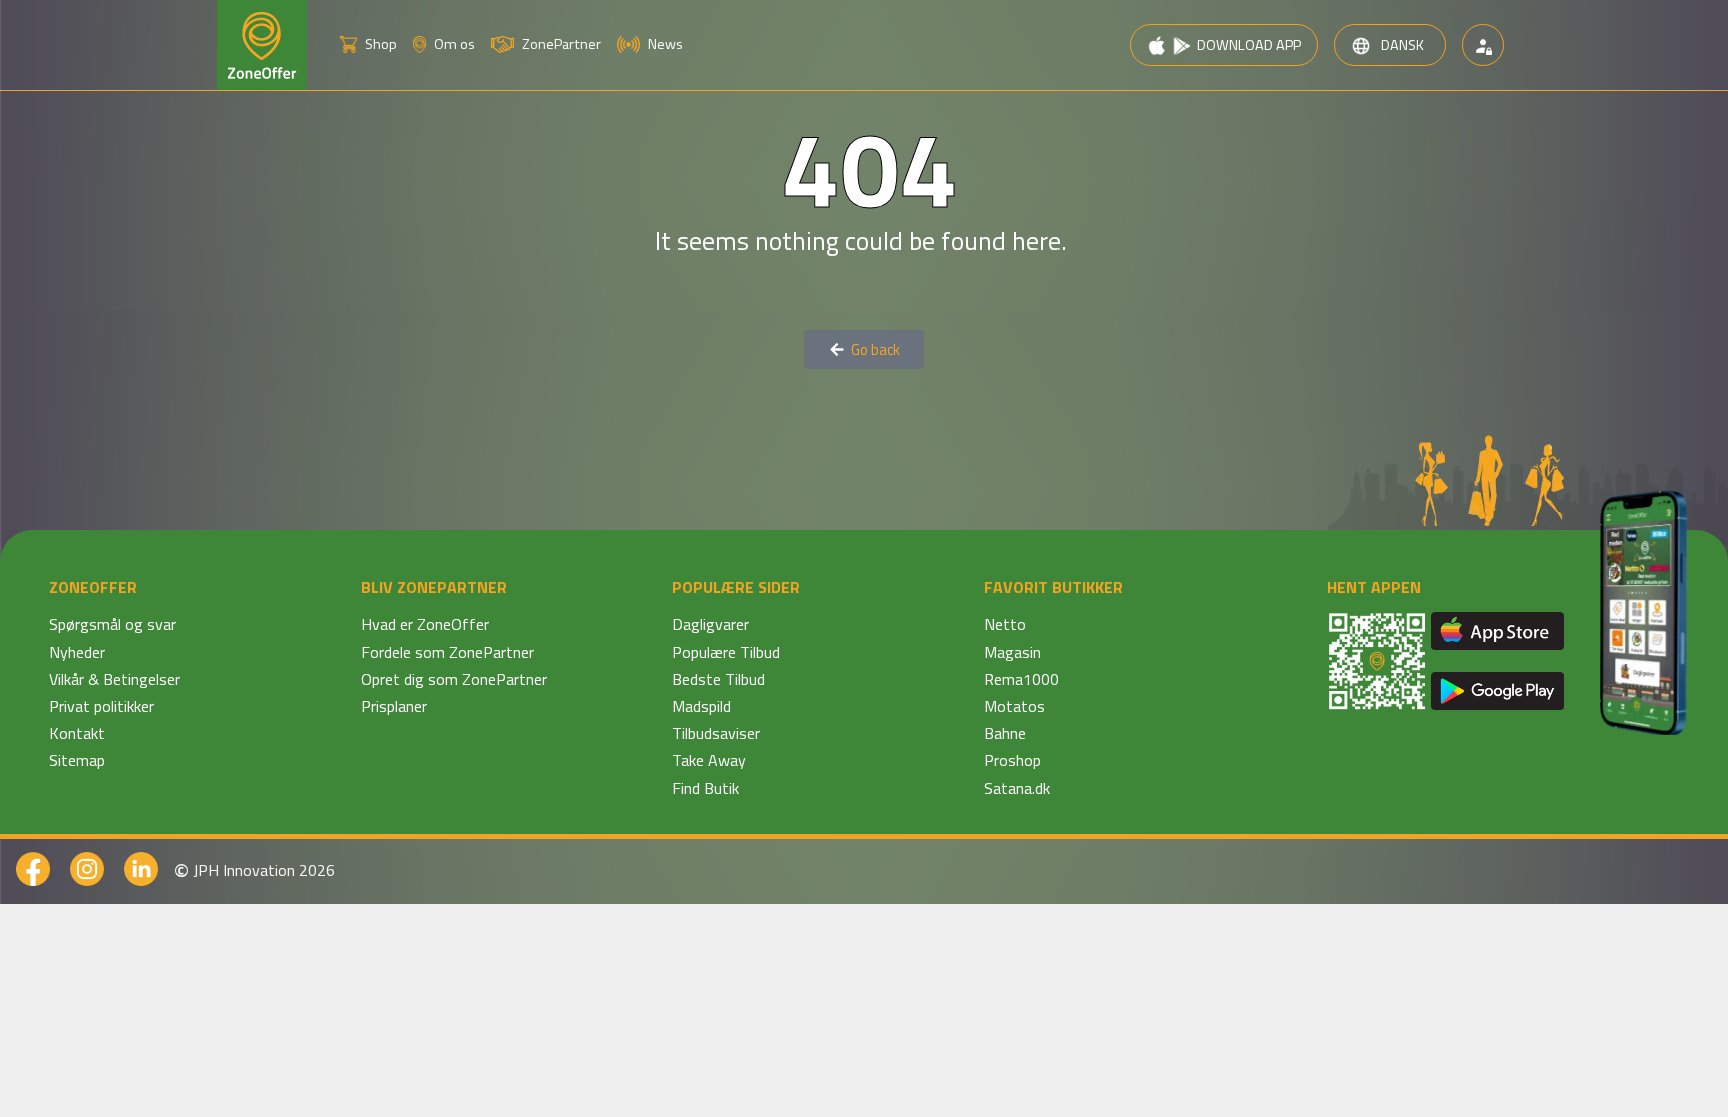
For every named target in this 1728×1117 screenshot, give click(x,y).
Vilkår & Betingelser (114, 679)
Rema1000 (1021, 679)
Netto (1005, 624)
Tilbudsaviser (716, 733)
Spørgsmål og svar (112, 624)
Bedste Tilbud (718, 679)
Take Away (709, 760)
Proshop (1012, 760)
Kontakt (77, 733)
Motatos (1014, 706)
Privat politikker (101, 706)
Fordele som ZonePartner (447, 652)
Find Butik (705, 788)
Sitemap (77, 760)
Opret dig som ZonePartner (454, 679)
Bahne (1005, 733)
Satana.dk (1017, 788)
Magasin (1012, 652)
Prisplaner (394, 706)
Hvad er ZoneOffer (425, 624)
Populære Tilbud (726, 652)
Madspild (701, 706)
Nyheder (77, 652)
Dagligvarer (710, 624)
